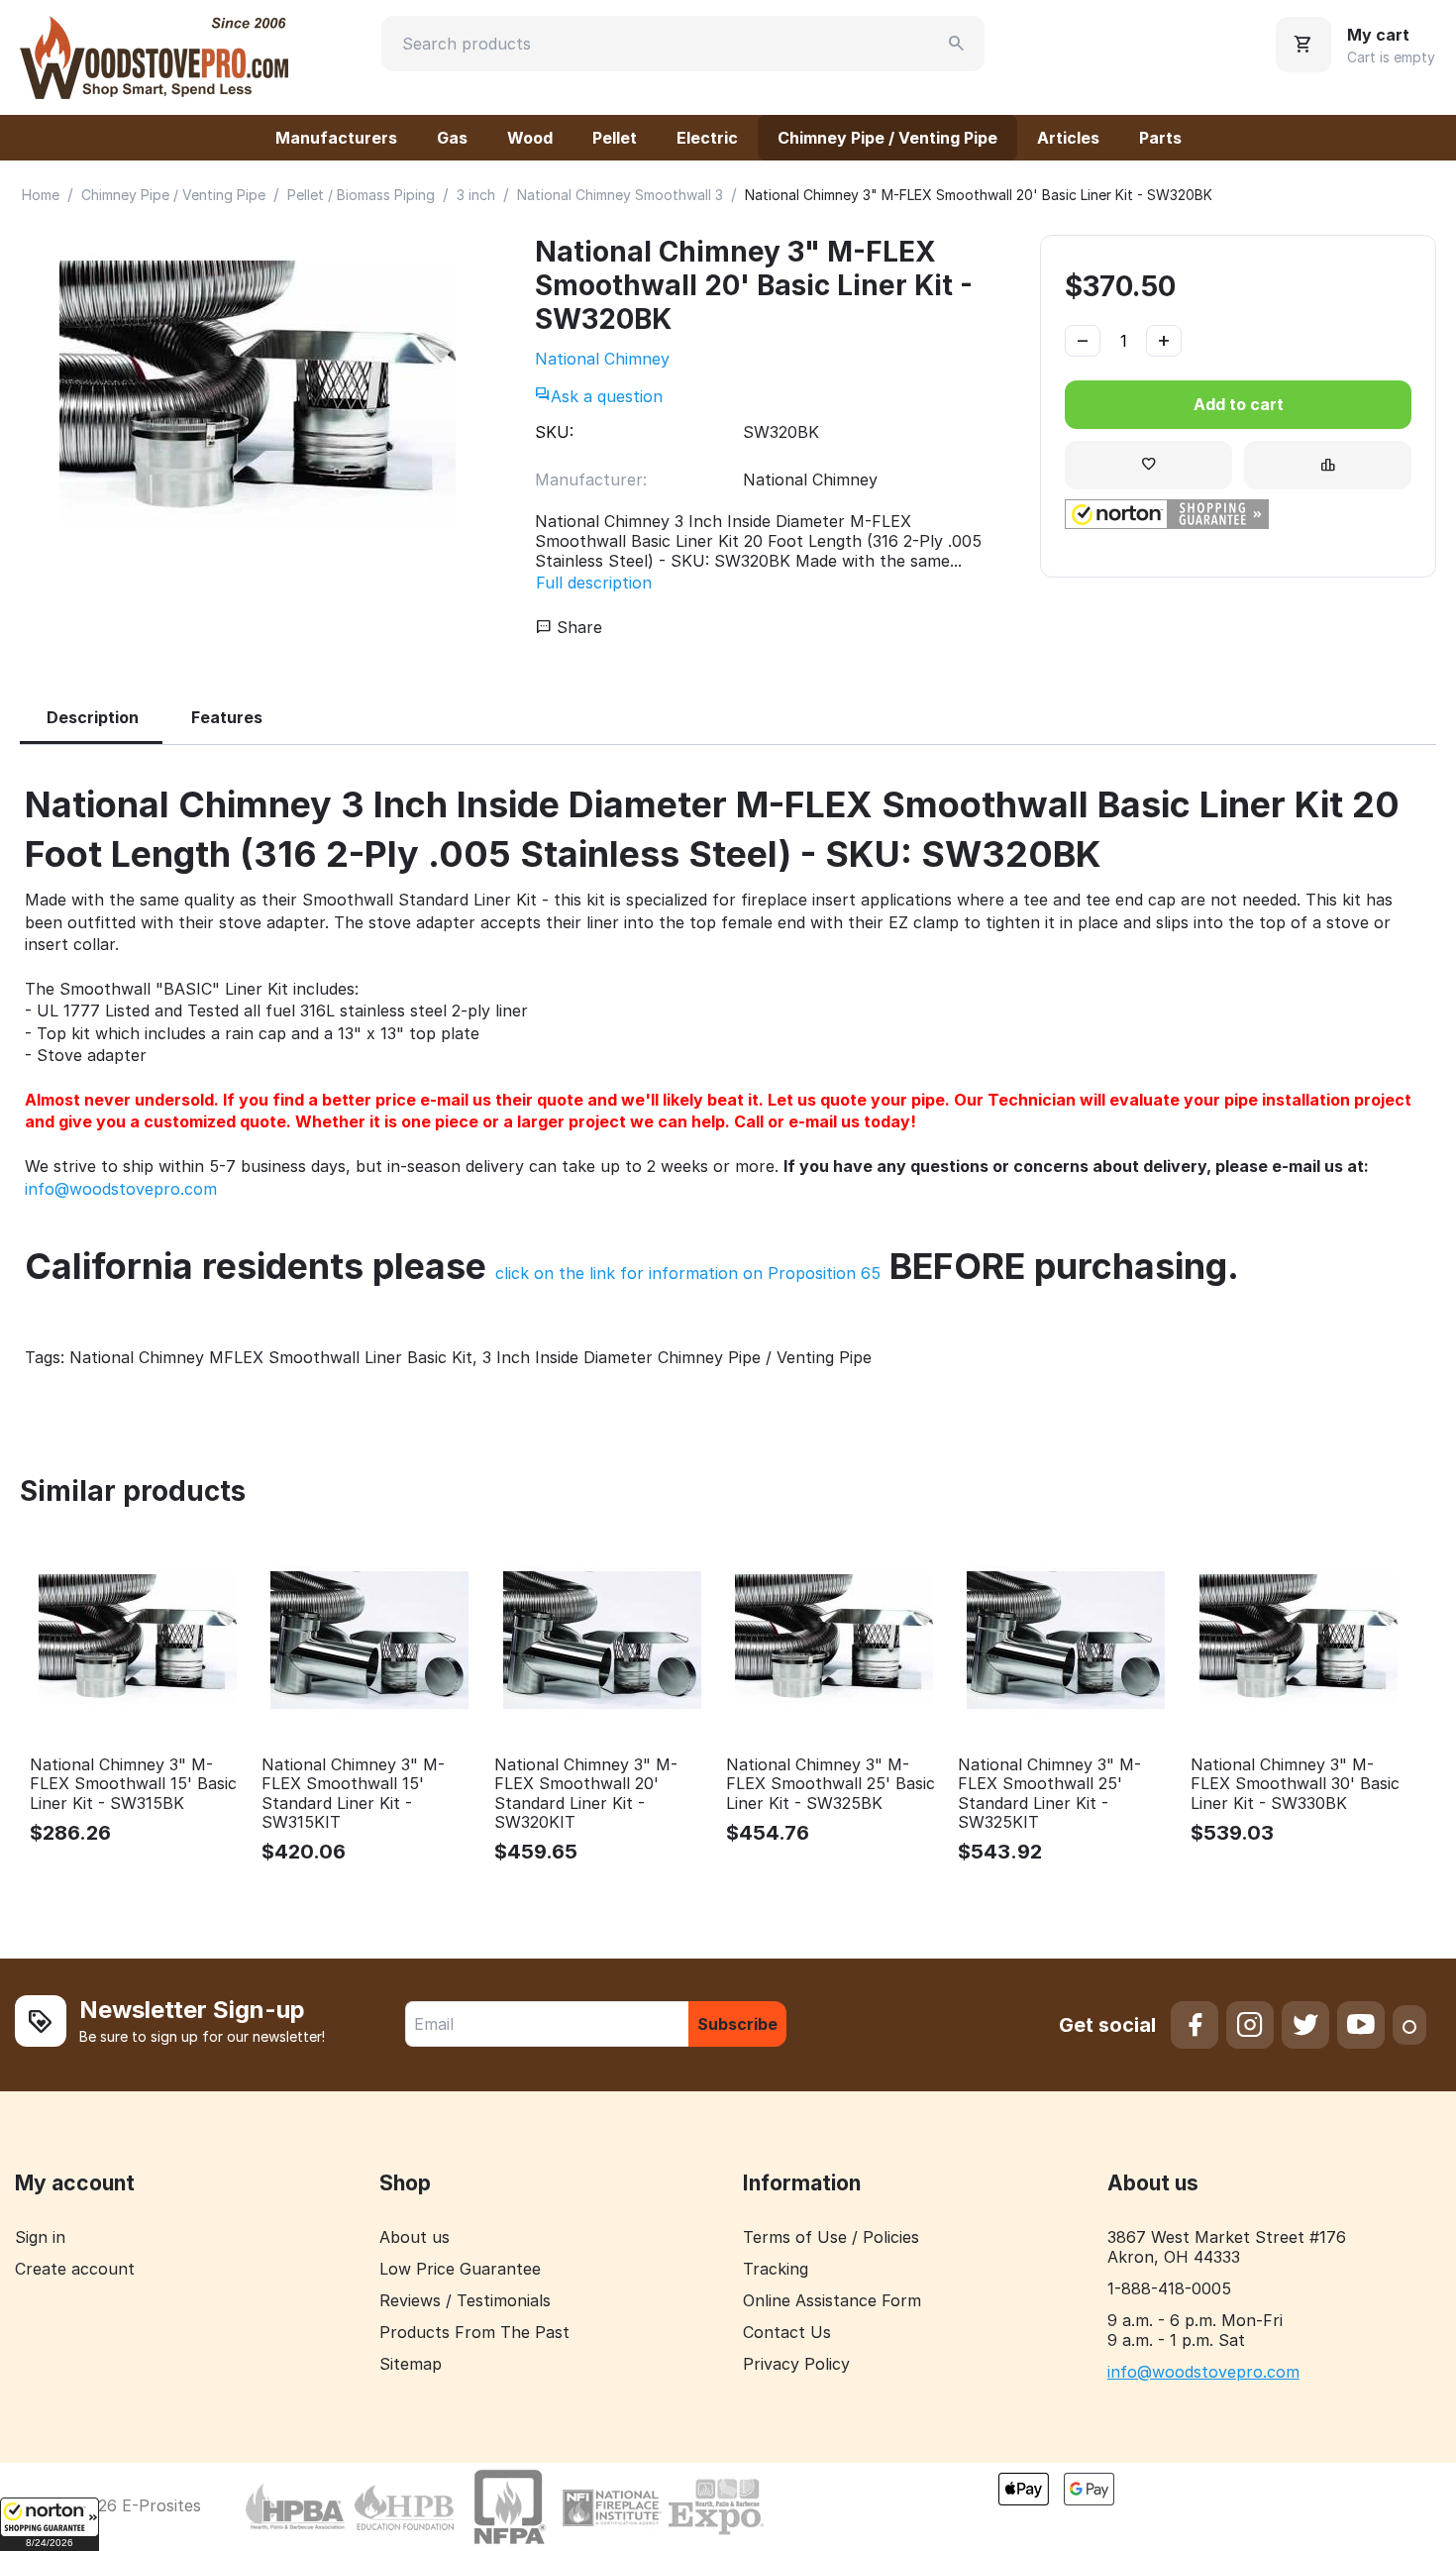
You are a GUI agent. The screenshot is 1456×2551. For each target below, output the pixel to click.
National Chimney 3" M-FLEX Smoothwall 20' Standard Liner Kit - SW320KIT (586, 1794)
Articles (1068, 138)
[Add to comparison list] (1328, 465)
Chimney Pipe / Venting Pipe (887, 138)
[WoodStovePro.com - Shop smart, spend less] (154, 55)
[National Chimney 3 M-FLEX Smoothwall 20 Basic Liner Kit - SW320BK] (258, 393)
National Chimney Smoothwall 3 (620, 195)
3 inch (476, 195)
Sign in (40, 2237)
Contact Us (787, 2332)
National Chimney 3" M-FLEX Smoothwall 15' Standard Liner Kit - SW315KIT (353, 1794)
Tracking (776, 2269)
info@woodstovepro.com (121, 1189)
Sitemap (411, 2364)
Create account (75, 2269)
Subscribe (737, 2024)
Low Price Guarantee (460, 2269)
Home (41, 195)
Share (577, 627)
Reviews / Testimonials (465, 2300)
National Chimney (602, 359)
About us (415, 2237)
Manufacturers (336, 138)
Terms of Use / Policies (831, 2237)
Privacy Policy (796, 2364)
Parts (1160, 138)
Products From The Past (474, 2332)
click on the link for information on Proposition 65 (688, 1273)
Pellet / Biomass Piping (361, 195)
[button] (50, 2524)
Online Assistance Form (832, 2300)
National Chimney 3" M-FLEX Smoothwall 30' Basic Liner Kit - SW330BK (1295, 1784)
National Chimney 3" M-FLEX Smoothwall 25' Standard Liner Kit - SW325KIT (1049, 1794)
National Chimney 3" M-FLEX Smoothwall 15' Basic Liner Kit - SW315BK (133, 1784)
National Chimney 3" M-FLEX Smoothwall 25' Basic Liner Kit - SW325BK (831, 1784)
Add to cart (1239, 404)
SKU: (554, 432)
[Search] (957, 44)
